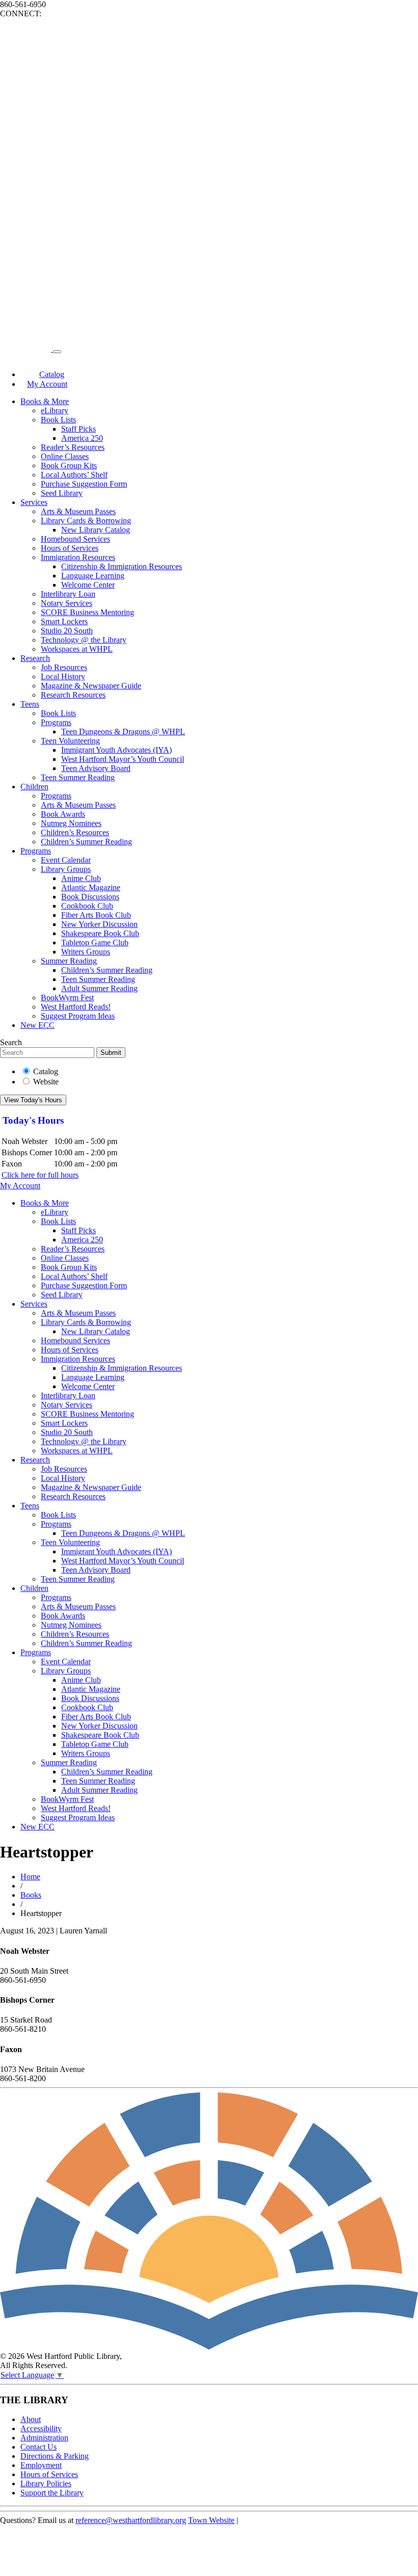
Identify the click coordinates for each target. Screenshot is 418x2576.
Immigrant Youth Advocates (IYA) (116, 750)
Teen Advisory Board (96, 768)
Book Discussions (90, 897)
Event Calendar (66, 860)
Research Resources (73, 695)
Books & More (45, 401)
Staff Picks (79, 429)
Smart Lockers (64, 621)
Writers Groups (86, 952)
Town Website (211, 2520)
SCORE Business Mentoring (87, 612)
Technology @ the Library (84, 640)
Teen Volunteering (70, 741)
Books (31, 1895)
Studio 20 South (67, 631)
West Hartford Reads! (76, 1007)
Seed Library (62, 493)
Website (46, 1082)
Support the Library (52, 2493)
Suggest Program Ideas (78, 1016)
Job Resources (64, 667)
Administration (44, 2438)
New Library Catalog (96, 530)
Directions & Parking (55, 2456)
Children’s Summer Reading (86, 842)
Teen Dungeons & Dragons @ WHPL (123, 732)
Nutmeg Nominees (71, 823)
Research (35, 658)
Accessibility (41, 2428)
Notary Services (67, 603)
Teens (30, 704)
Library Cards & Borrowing (86, 521)
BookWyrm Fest (67, 998)
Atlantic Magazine (91, 887)
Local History (63, 676)
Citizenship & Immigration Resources (122, 566)
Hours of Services (70, 548)
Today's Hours (33, 1120)
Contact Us (38, 2447)
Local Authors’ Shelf (74, 475)
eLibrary (55, 410)
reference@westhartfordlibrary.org (131, 2520)
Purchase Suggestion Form (84, 484)
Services (34, 502)
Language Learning (93, 576)
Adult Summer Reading (99, 988)
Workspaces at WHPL (77, 649)
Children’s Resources (75, 832)
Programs (56, 722)
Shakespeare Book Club (100, 933)
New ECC (37, 1025)
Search (11, 1042)
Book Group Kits (69, 466)
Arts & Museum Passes (78, 511)
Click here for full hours (40, 1175)
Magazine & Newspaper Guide (91, 686)
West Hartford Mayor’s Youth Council (123, 759)
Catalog (46, 1071)
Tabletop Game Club (95, 942)
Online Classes (65, 456)
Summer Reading (69, 961)
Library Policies (46, 2484)
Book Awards (63, 814)
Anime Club (81, 878)
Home (30, 1877)
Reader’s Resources (73, 447)
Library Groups (66, 869)
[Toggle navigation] (57, 352)
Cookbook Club (87, 906)
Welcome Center (88, 585)
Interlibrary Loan (68, 594)
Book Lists (58, 420)
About (31, 2419)
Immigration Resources (78, 557)
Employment (41, 2465)
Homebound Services (75, 539)
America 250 (82, 438)
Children (34, 787)
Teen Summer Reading (78, 777)
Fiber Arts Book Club (96, 915)
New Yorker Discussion (99, 924)
